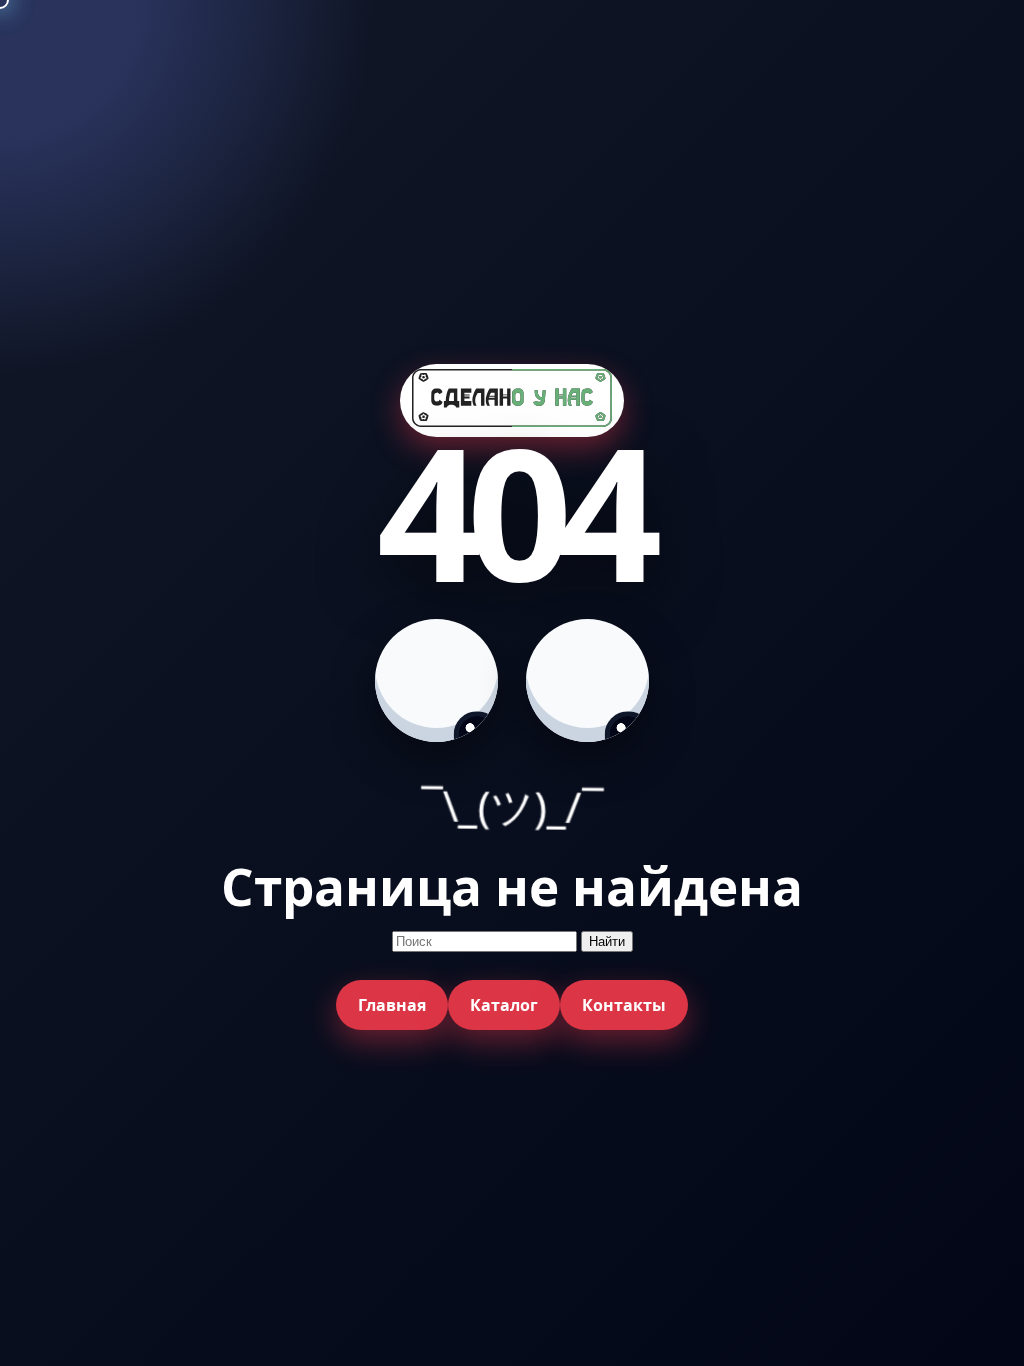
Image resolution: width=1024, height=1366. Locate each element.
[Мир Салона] (512, 400)
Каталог (504, 1005)
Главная (392, 1005)
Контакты (624, 1005)
